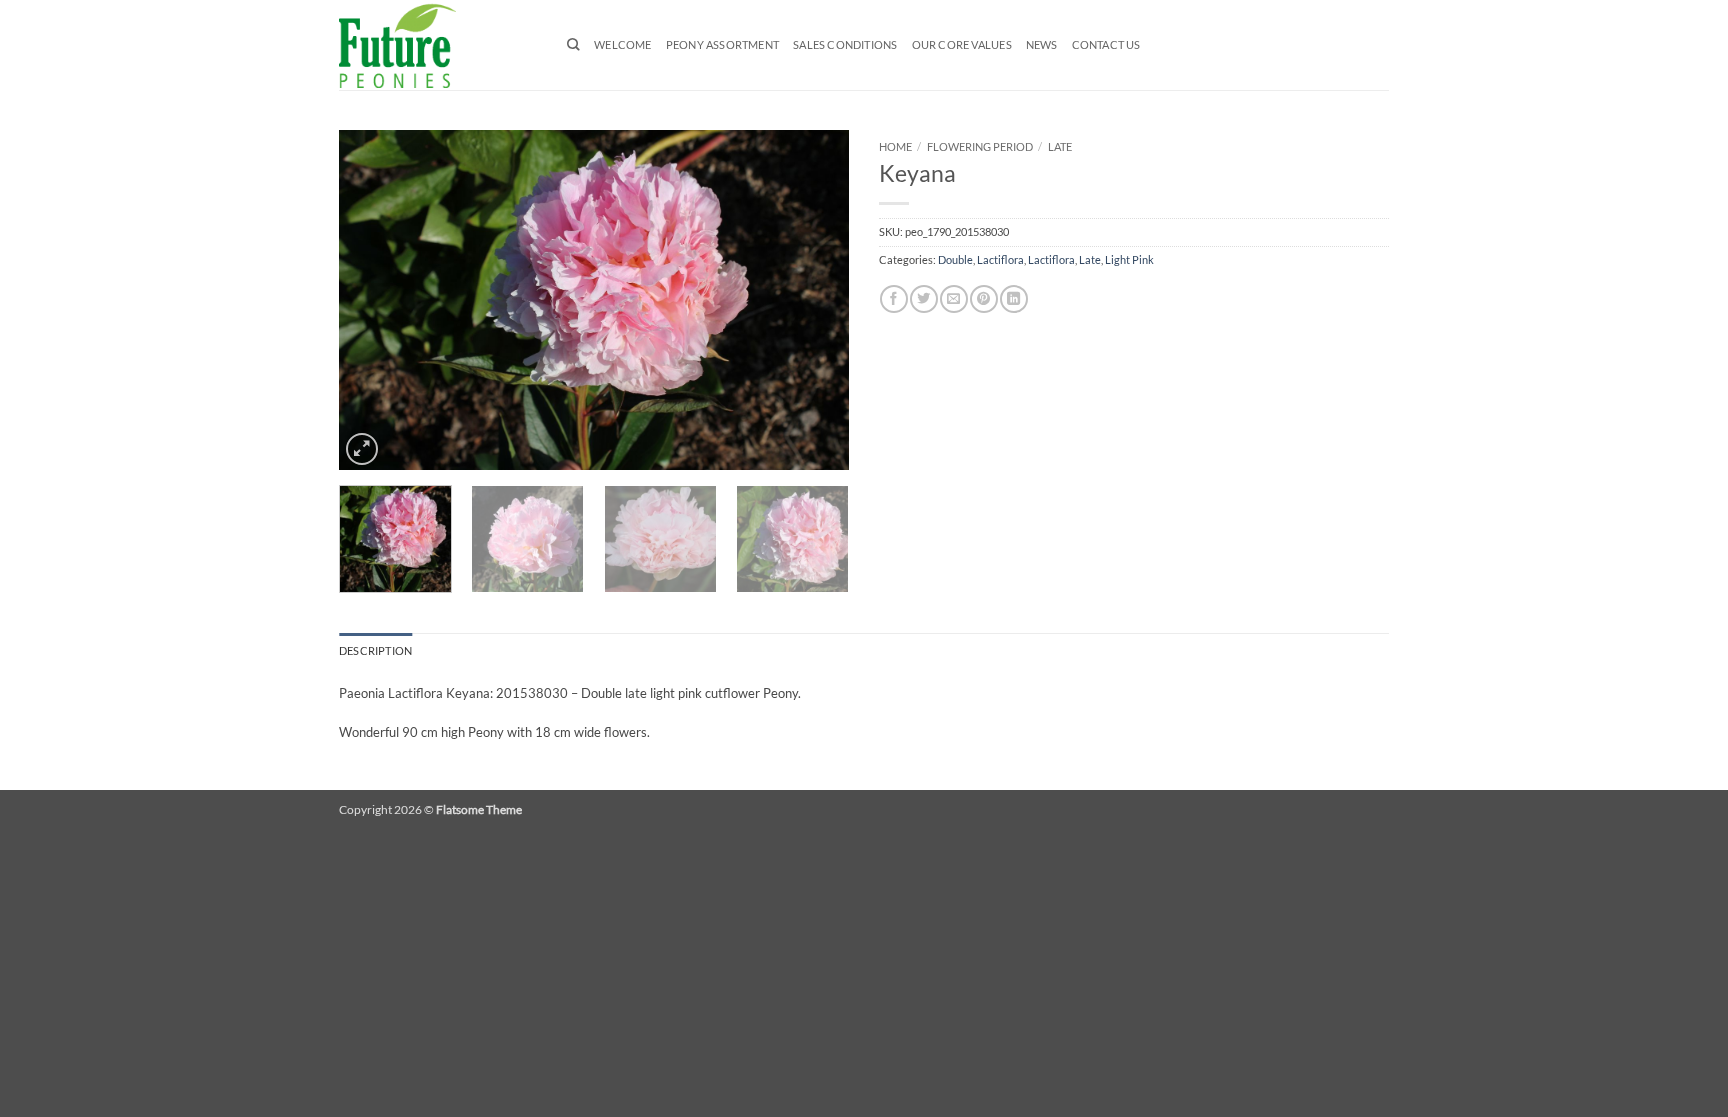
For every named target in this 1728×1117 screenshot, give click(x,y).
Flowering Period (980, 146)
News (1042, 45)
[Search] (573, 44)
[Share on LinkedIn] (1013, 299)
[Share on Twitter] (923, 299)
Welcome (623, 45)
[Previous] (374, 300)
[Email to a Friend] (953, 299)
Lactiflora (1000, 260)
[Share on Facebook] (893, 299)
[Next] (814, 300)
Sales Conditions (845, 45)
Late (1060, 146)
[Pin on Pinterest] (983, 299)
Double (955, 260)
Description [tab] (375, 651)
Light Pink (1129, 260)
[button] (362, 449)
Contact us (1106, 45)
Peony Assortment (722, 45)
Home (895, 146)
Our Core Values (962, 45)
